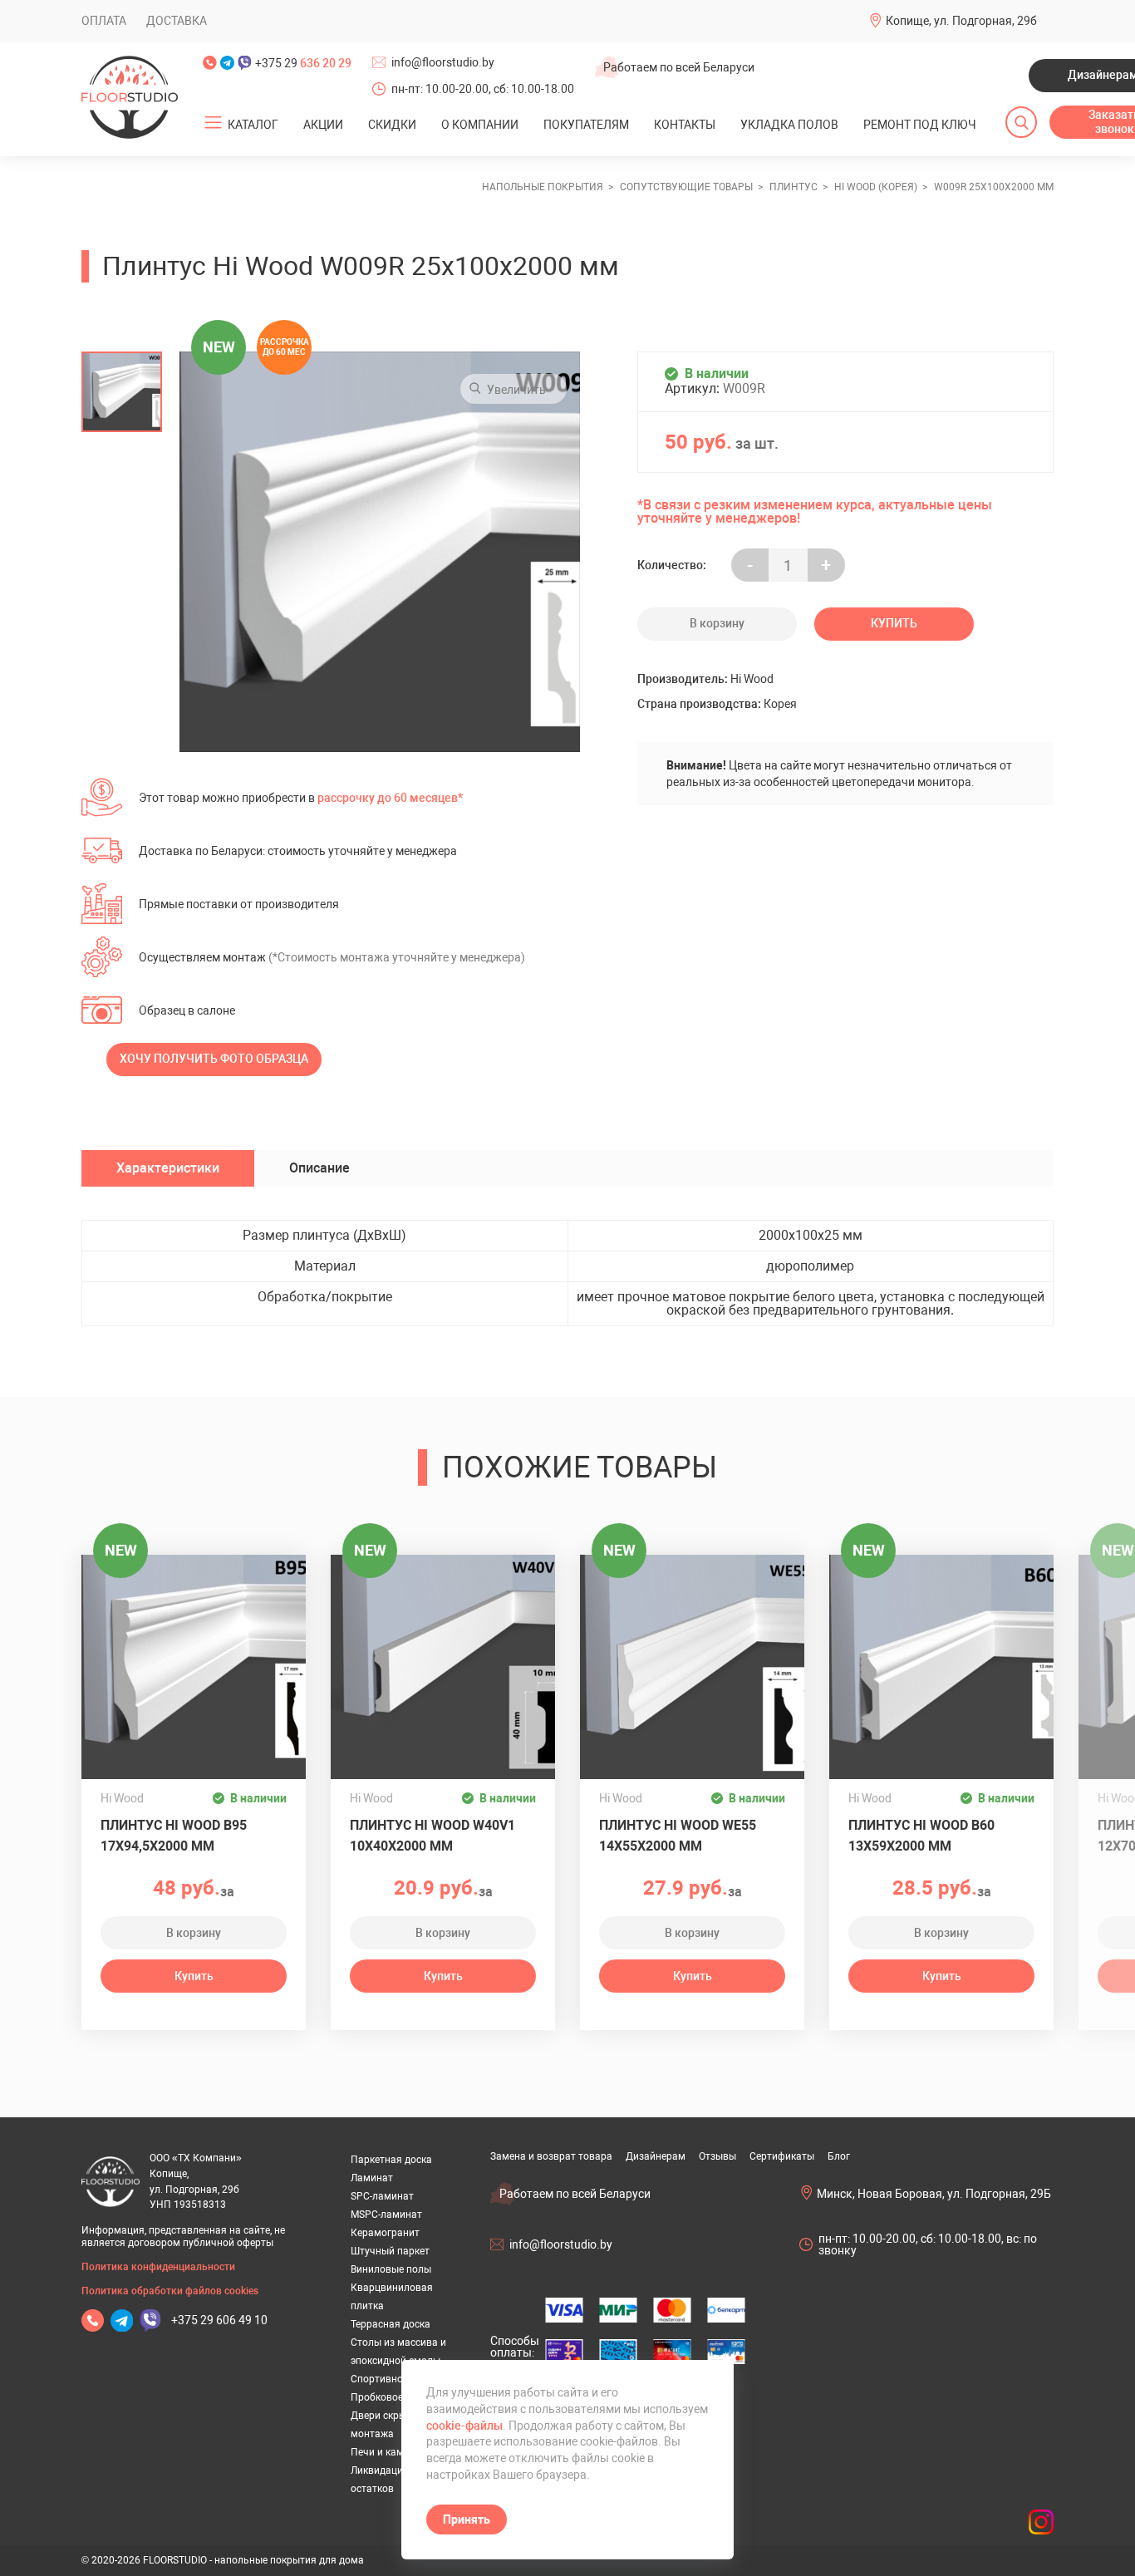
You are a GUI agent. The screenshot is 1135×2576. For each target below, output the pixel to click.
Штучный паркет (390, 2251)
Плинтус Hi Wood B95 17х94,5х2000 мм (174, 1836)
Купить (894, 623)
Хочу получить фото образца (214, 1059)
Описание (319, 1168)
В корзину (717, 623)
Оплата (104, 21)
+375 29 (303, 63)
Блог (839, 2156)
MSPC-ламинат (386, 2215)
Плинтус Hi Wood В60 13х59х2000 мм (921, 1836)
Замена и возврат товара (551, 2156)
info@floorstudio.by (443, 62)
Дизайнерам (656, 2156)
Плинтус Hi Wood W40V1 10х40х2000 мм (432, 1836)
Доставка (177, 21)
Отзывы (717, 2156)
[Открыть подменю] (214, 123)
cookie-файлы (464, 2426)
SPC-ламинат (382, 2196)
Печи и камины (387, 2452)
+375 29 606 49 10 (219, 2320)
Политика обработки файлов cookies (170, 2291)
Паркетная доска (391, 2160)
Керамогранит (385, 2233)
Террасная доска (391, 2324)
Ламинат (372, 2178)
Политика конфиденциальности (158, 2267)
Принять (467, 2519)
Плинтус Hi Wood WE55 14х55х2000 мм (678, 1836)
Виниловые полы (391, 2269)
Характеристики (168, 1168)
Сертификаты (782, 2156)
